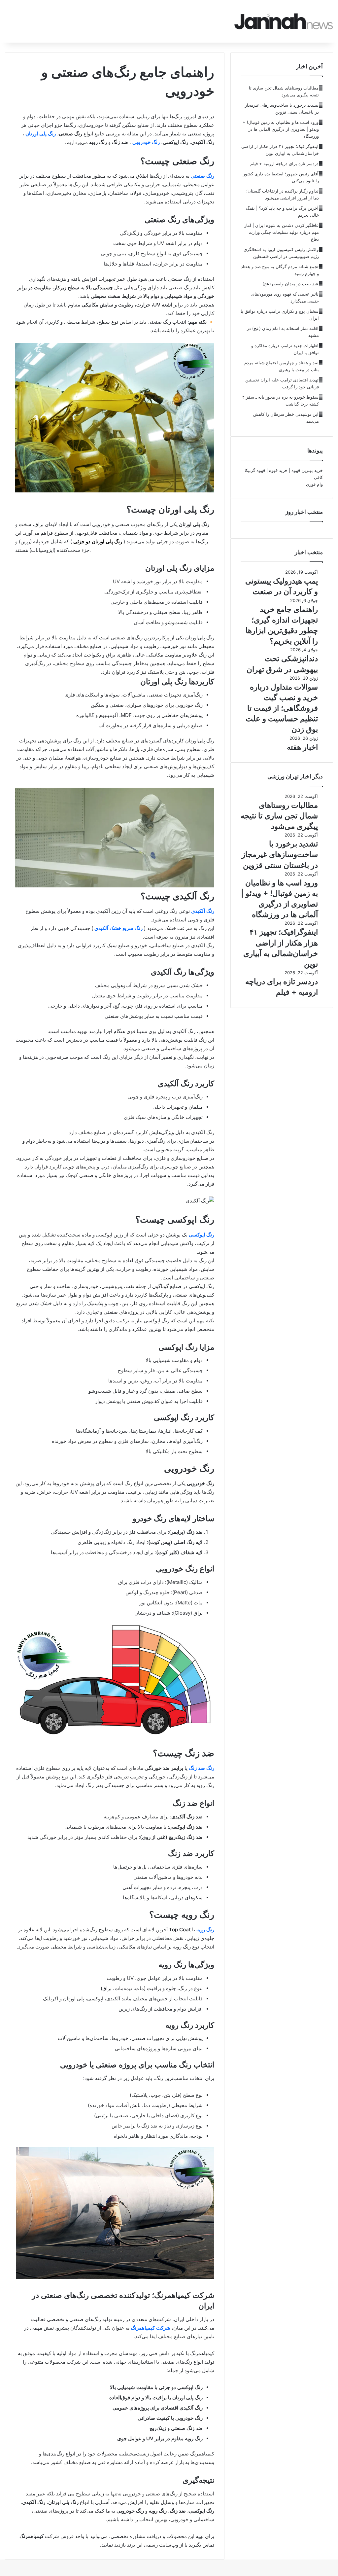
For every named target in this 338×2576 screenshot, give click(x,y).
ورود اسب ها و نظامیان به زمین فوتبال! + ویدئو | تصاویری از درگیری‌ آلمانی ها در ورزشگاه (281, 129)
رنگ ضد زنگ (202, 1768)
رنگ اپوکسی (202, 1235)
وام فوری (314, 484)
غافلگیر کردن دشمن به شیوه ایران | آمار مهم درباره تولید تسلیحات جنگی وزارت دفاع (282, 232)
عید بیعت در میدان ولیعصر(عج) (290, 284)
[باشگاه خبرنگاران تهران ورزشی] (284, 21)
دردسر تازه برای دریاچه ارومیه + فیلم (284, 163)
